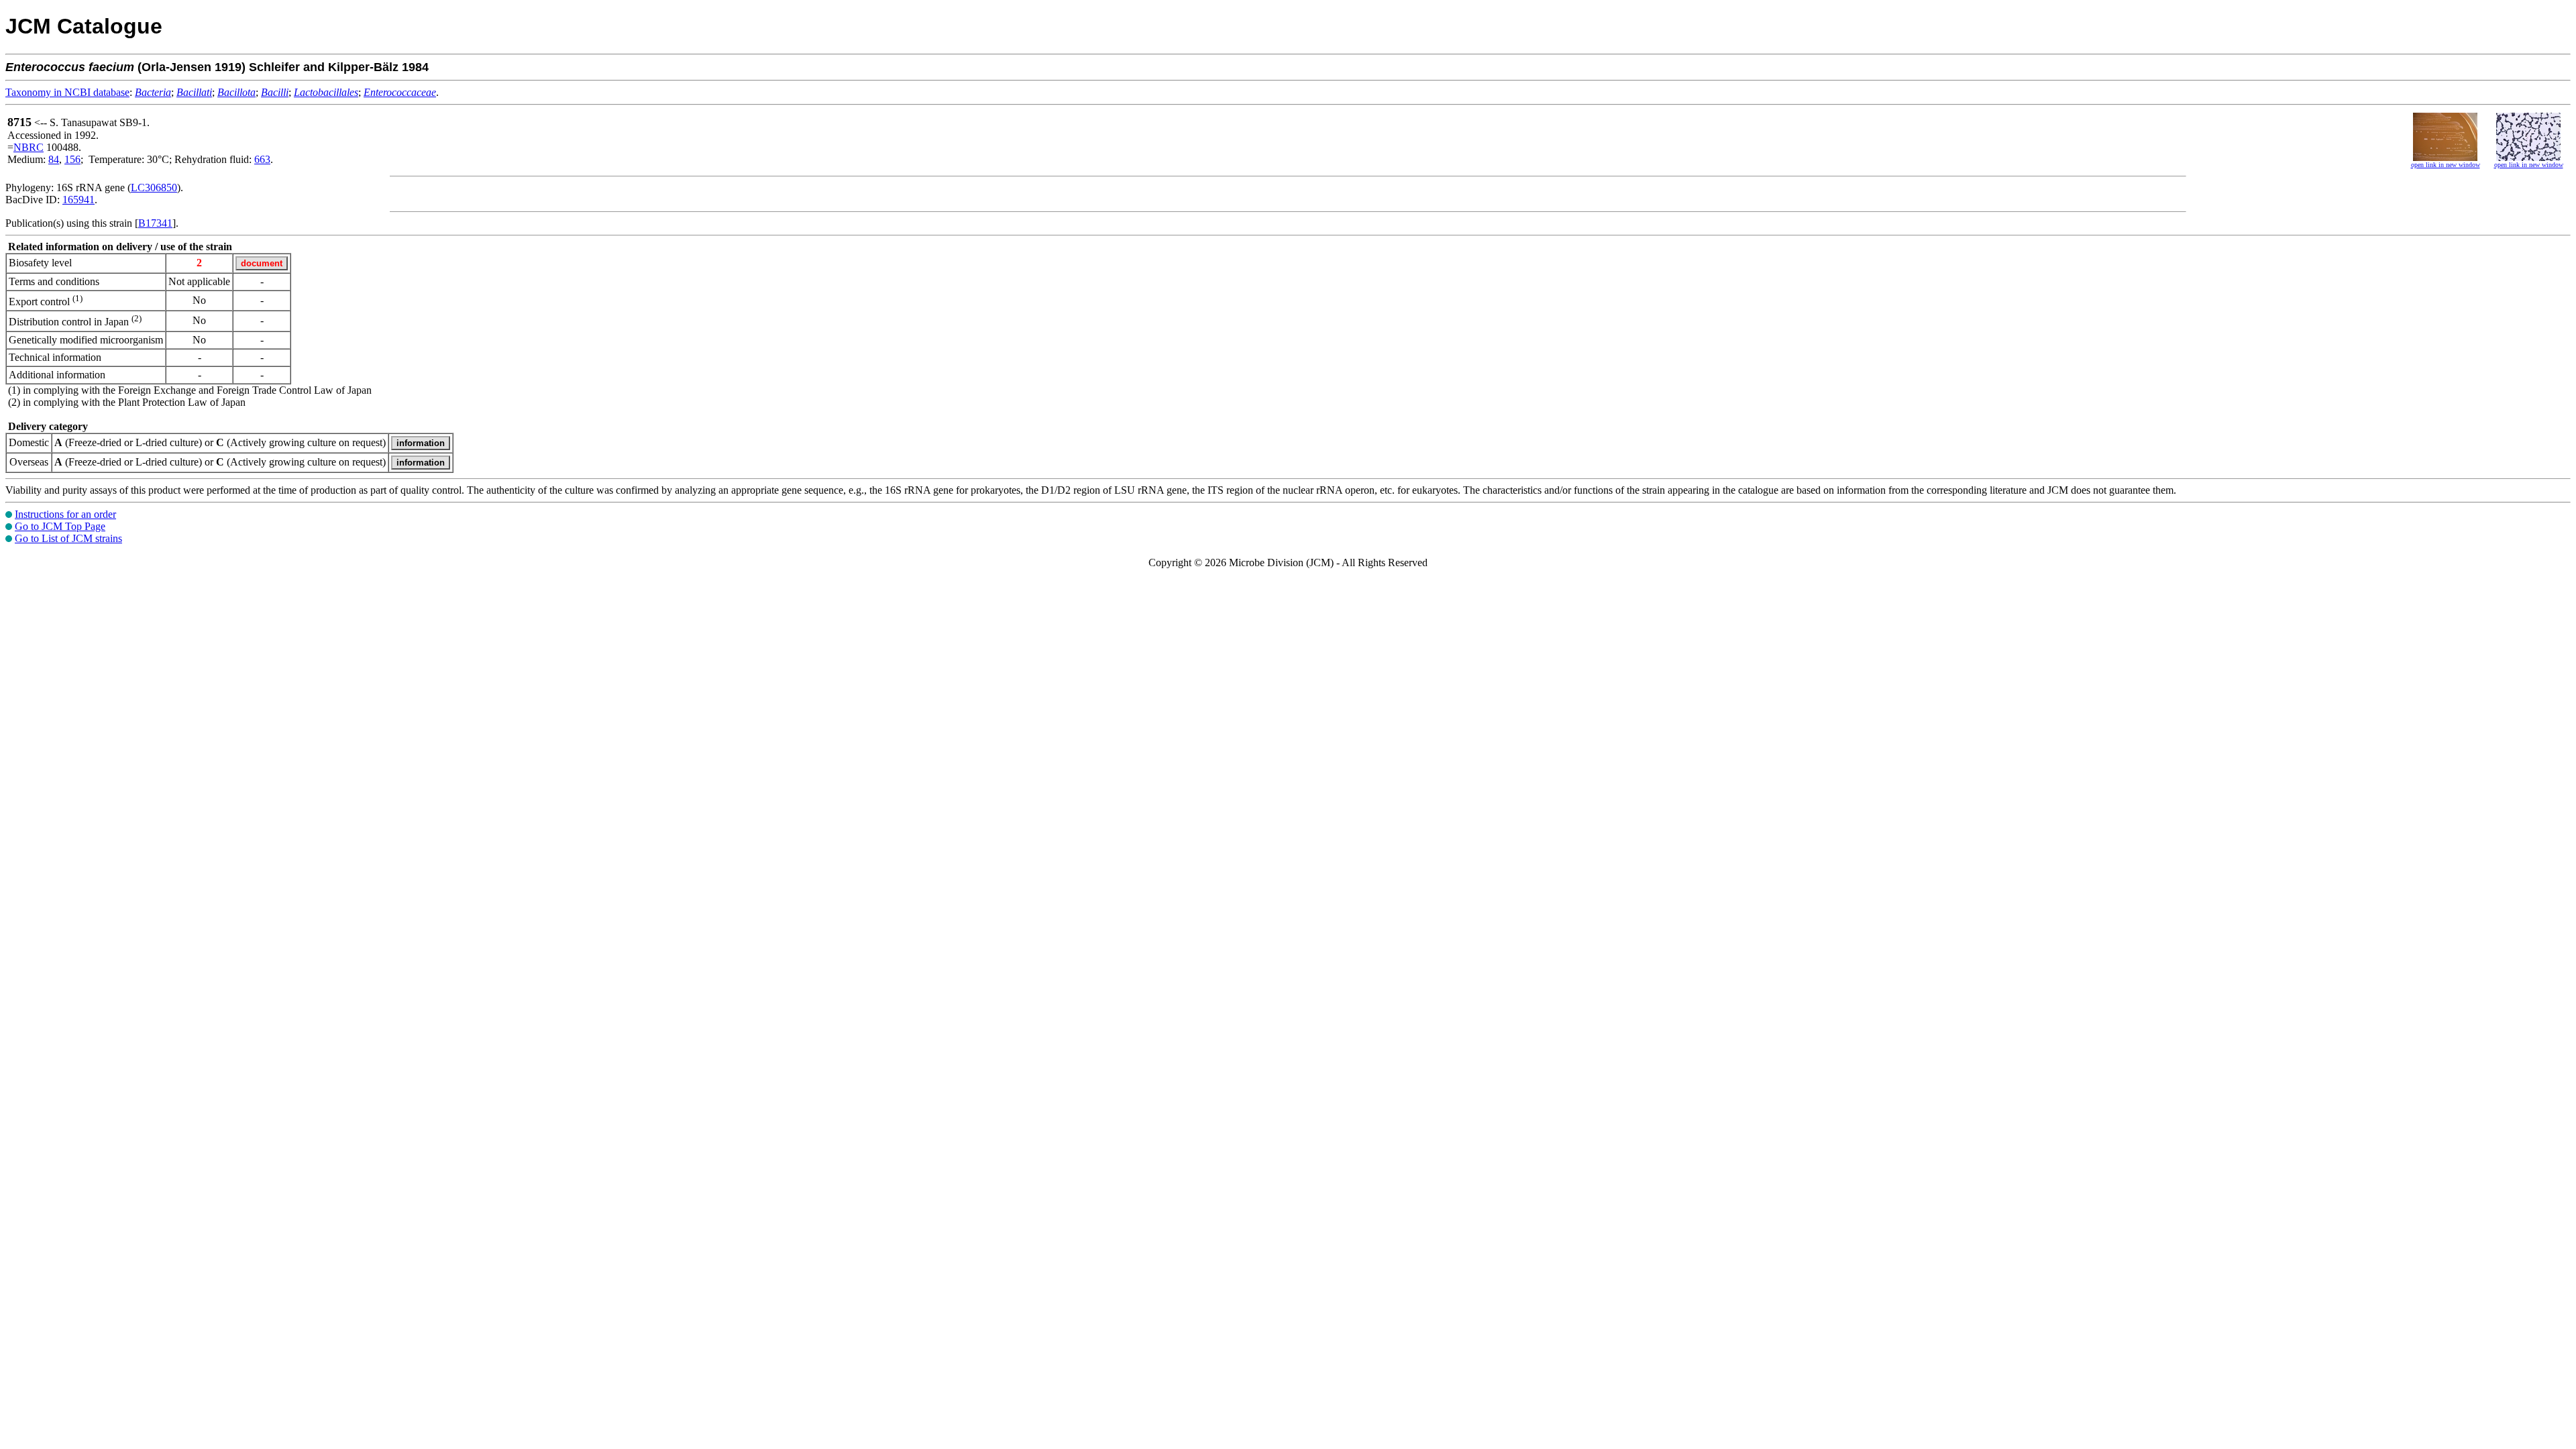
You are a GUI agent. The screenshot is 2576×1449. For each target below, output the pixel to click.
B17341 (155, 223)
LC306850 (154, 187)
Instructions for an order (65, 514)
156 (72, 159)
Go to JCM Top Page (60, 526)
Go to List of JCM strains (68, 538)
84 (54, 159)
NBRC (29, 147)
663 (262, 159)
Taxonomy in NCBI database (67, 92)
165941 (78, 200)
